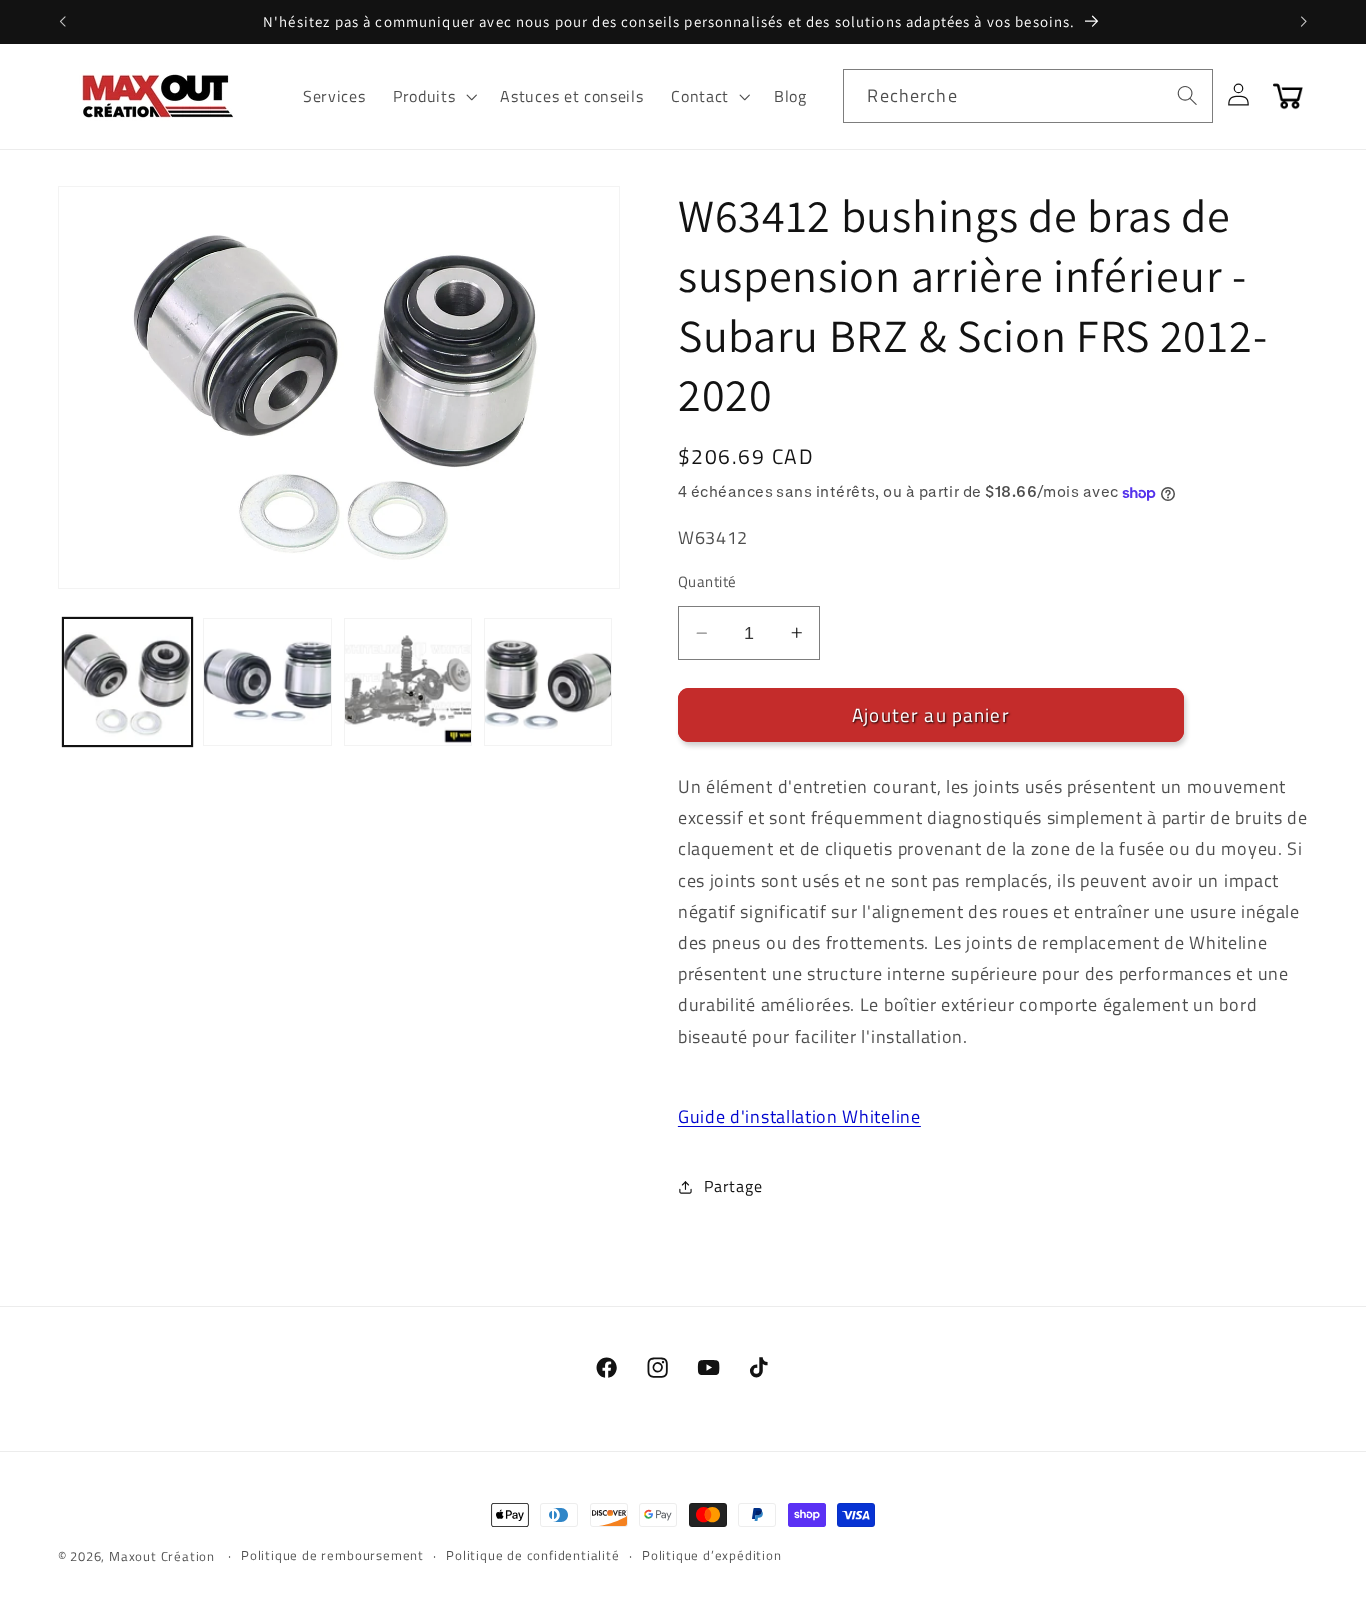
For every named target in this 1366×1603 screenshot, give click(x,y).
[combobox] (1028, 96)
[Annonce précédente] (62, 22)
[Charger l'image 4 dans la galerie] (548, 682)
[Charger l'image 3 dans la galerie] (408, 682)
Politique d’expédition (712, 1555)
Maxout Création (162, 1556)
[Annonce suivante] (1304, 22)
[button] (432, 96)
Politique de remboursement (332, 1555)
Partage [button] (733, 1186)
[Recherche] (1187, 95)
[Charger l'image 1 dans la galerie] (127, 682)
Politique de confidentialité (533, 1555)
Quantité (707, 581)
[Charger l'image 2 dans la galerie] (267, 682)
